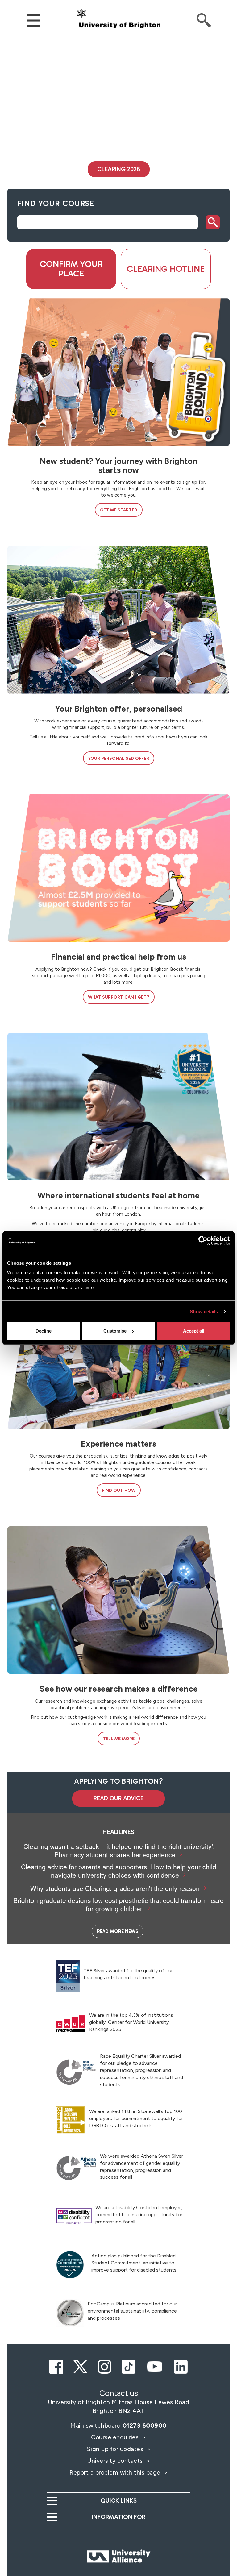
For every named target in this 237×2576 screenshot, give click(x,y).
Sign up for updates (116, 2449)
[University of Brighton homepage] (118, 19)
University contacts (115, 2461)
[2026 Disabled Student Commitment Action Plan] (70, 2265)
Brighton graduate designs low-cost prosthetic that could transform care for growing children (118, 1904)
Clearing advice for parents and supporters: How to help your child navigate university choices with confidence (119, 1871)
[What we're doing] (70, 2313)
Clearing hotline (166, 269)
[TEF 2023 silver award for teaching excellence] (68, 1976)
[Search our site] (204, 20)
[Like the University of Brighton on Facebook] (56, 2366)
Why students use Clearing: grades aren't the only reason (115, 1888)
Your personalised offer (119, 758)
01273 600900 (145, 2425)
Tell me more (119, 1739)
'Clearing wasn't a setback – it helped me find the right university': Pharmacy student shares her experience (118, 1850)
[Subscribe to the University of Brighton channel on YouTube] (155, 2366)
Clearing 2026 (119, 169)
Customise (115, 1331)
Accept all (194, 1331)
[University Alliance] (118, 2544)
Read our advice (118, 1798)
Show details (204, 1311)
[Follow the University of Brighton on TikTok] (129, 2366)
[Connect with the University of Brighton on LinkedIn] (181, 2366)
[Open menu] (33, 20)
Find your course (56, 203)
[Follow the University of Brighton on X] (80, 2366)
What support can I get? (119, 997)
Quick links (119, 2501)
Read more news (118, 1931)
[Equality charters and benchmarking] (76, 2072)
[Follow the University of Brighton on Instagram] (104, 2366)
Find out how (119, 1490)
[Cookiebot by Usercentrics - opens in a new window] (203, 1240)
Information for (118, 2517)
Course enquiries (116, 2437)
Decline (44, 1331)
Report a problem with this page (116, 2472)
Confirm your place (71, 269)
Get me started (119, 510)
